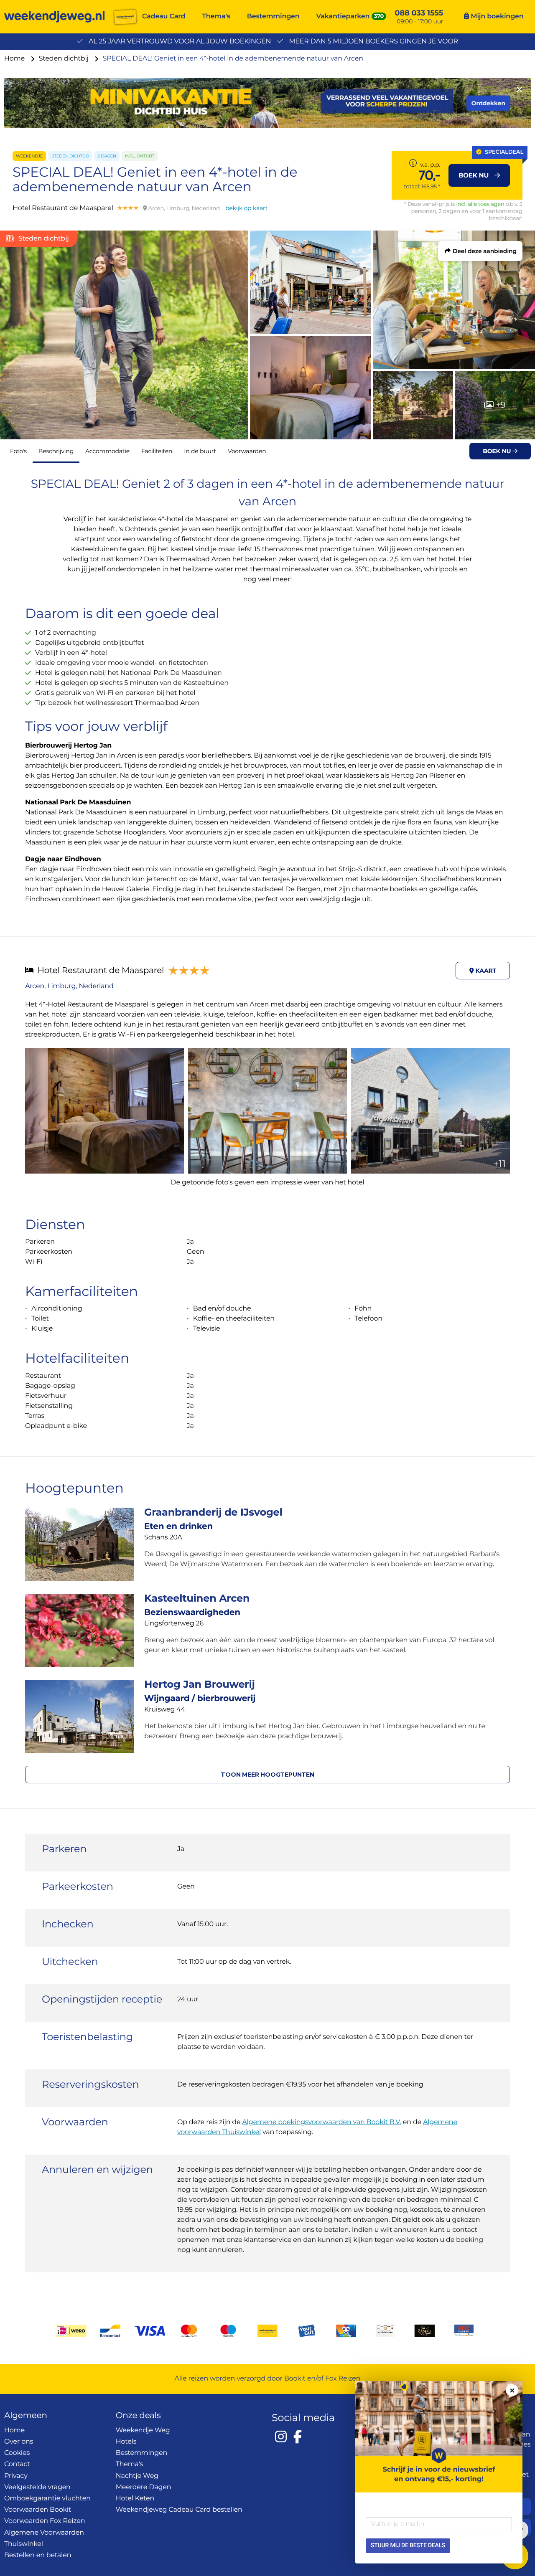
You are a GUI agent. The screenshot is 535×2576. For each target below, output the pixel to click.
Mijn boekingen (496, 16)
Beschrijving (56, 451)
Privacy (16, 2476)
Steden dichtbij (65, 59)
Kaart (485, 971)
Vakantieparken (343, 16)
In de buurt (200, 451)
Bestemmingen (273, 16)
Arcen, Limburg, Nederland (69, 986)
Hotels (126, 2442)
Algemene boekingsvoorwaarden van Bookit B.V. (322, 2122)
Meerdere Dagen (144, 2487)
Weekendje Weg (143, 2430)
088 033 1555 (419, 13)
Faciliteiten (157, 451)
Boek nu (498, 451)
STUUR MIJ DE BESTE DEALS (408, 2546)
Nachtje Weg (137, 2476)
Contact (17, 2464)
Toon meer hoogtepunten (267, 1775)
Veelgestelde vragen (37, 2487)
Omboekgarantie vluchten (47, 2499)
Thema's (216, 16)
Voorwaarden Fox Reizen (45, 2521)
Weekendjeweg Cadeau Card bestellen (179, 2510)
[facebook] (298, 2437)
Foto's (18, 451)
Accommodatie (107, 451)
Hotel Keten (135, 2499)
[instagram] (281, 2437)
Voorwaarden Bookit (38, 2510)
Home (15, 59)
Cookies (17, 2453)
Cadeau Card (164, 16)
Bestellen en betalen (38, 2555)
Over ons (19, 2442)
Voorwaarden (247, 451)
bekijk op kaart (246, 208)
